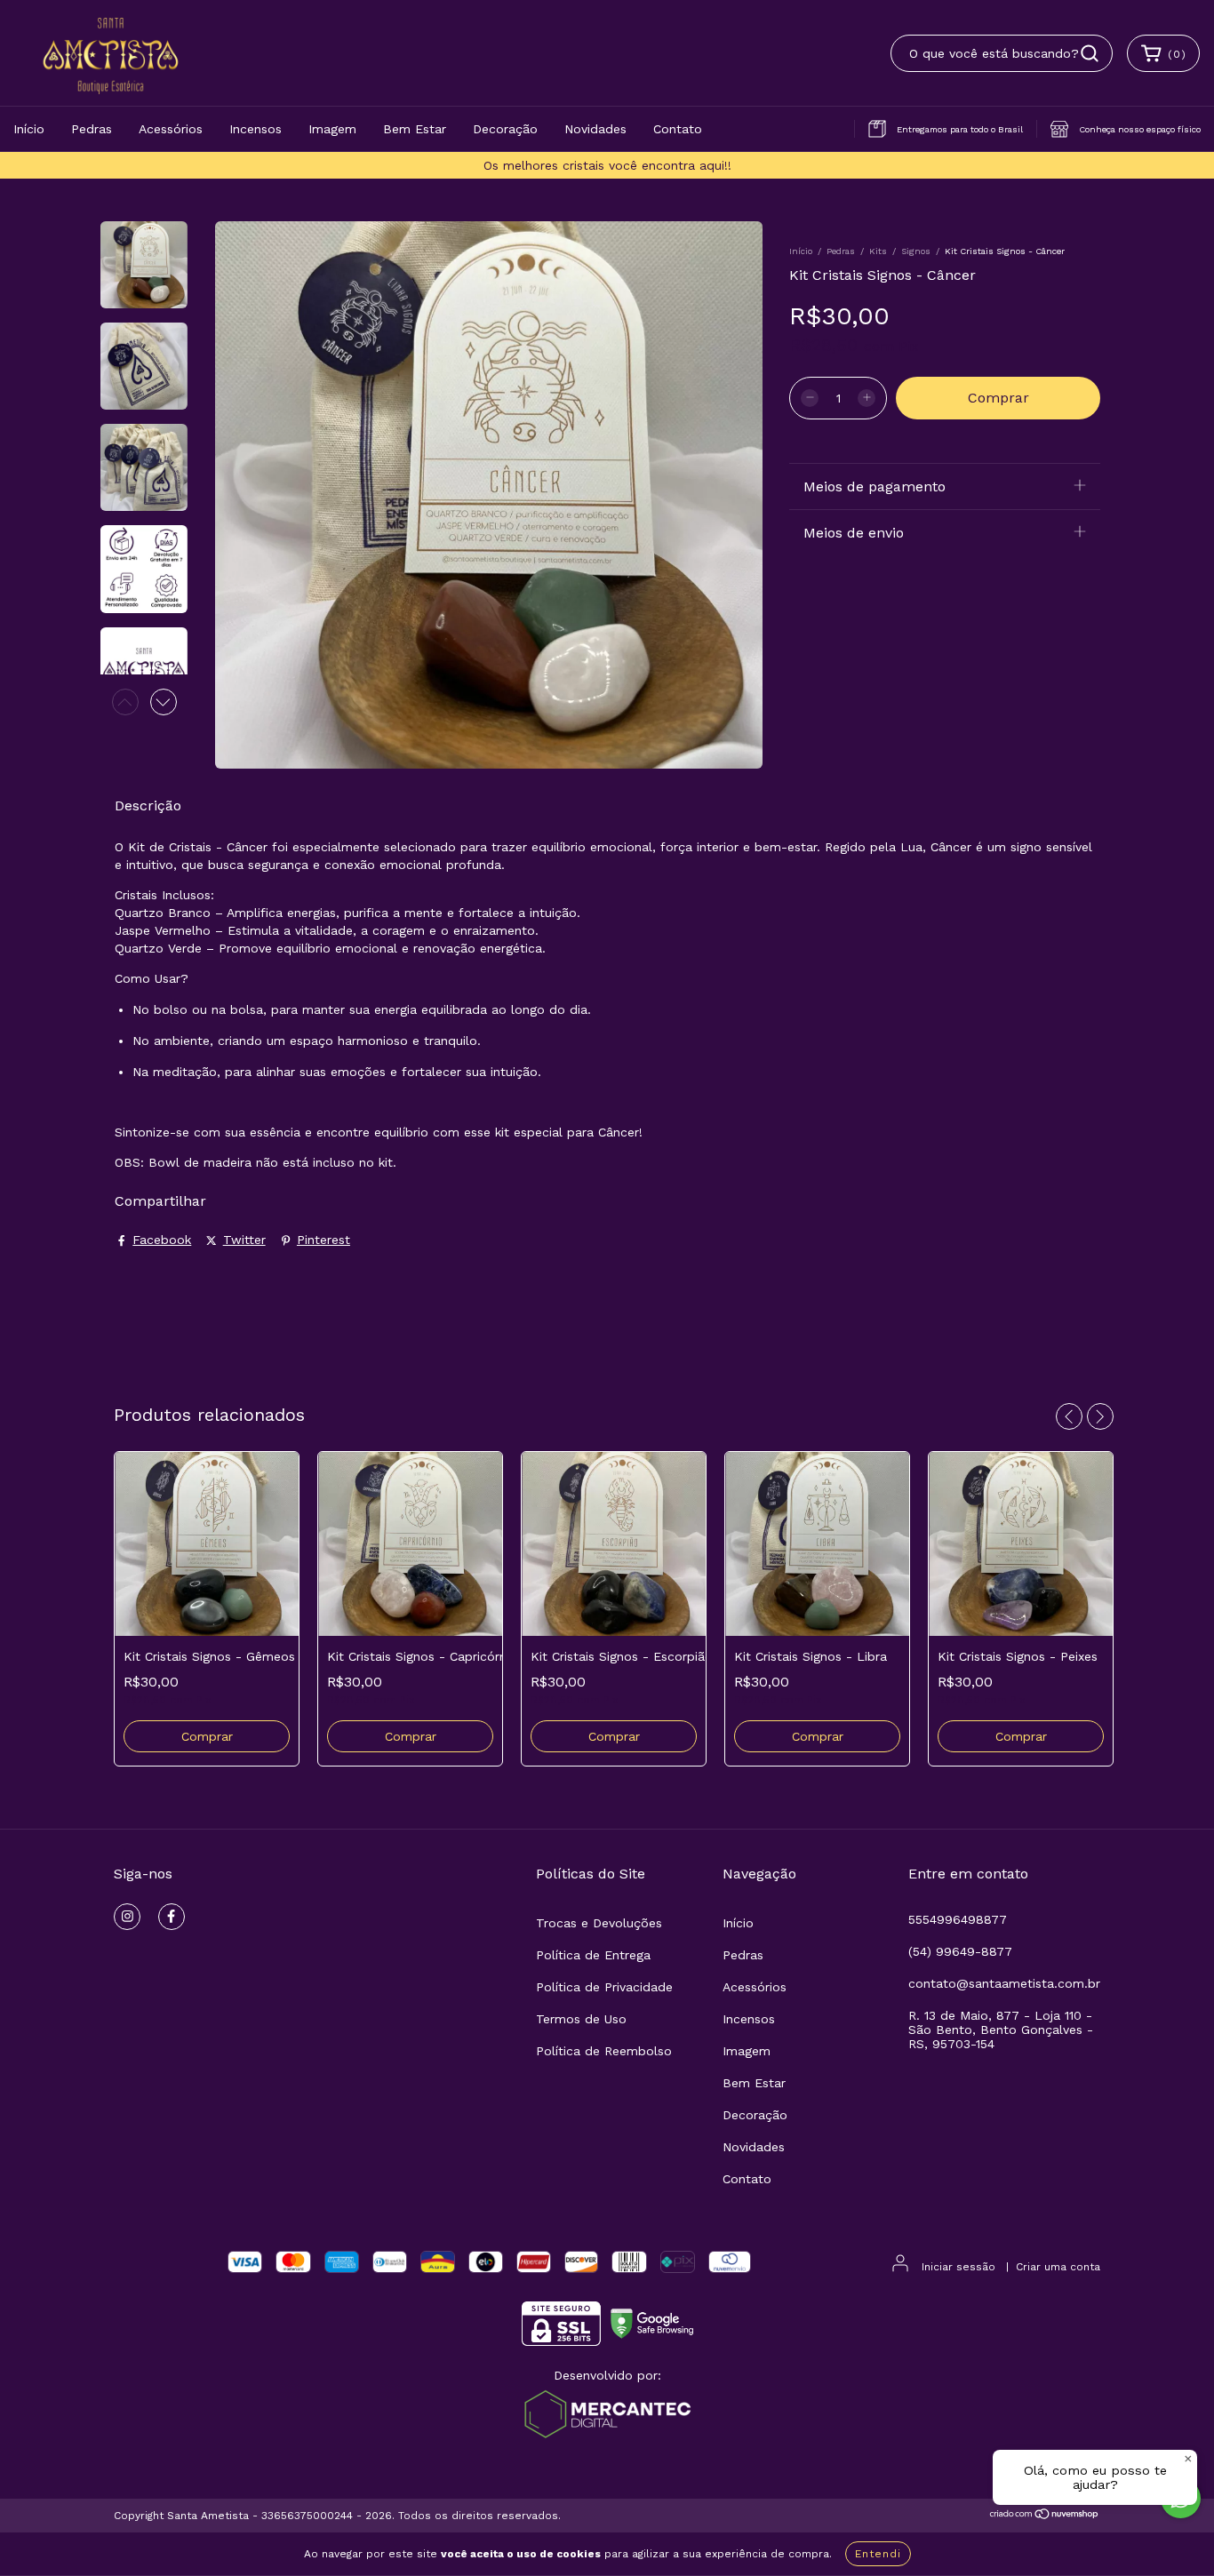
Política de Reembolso (604, 2051)
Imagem (332, 129)
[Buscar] (1090, 53)
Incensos (256, 129)
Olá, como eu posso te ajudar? (1095, 2477)
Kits (878, 251)
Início (29, 129)
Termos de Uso (581, 2019)
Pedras (92, 129)
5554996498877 (958, 1919)
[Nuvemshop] (1045, 2516)
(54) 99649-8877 (960, 1951)
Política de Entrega (593, 1955)
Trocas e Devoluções (599, 1923)
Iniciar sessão (958, 2267)
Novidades (595, 129)
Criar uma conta (1058, 2267)
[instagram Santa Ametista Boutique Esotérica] (127, 1917)
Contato (678, 129)
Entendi (878, 2554)
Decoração (505, 129)
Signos (916, 251)
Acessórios (171, 129)
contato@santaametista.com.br (1004, 1983)
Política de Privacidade (604, 1987)
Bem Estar (415, 129)
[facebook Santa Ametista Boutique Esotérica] (172, 1917)
